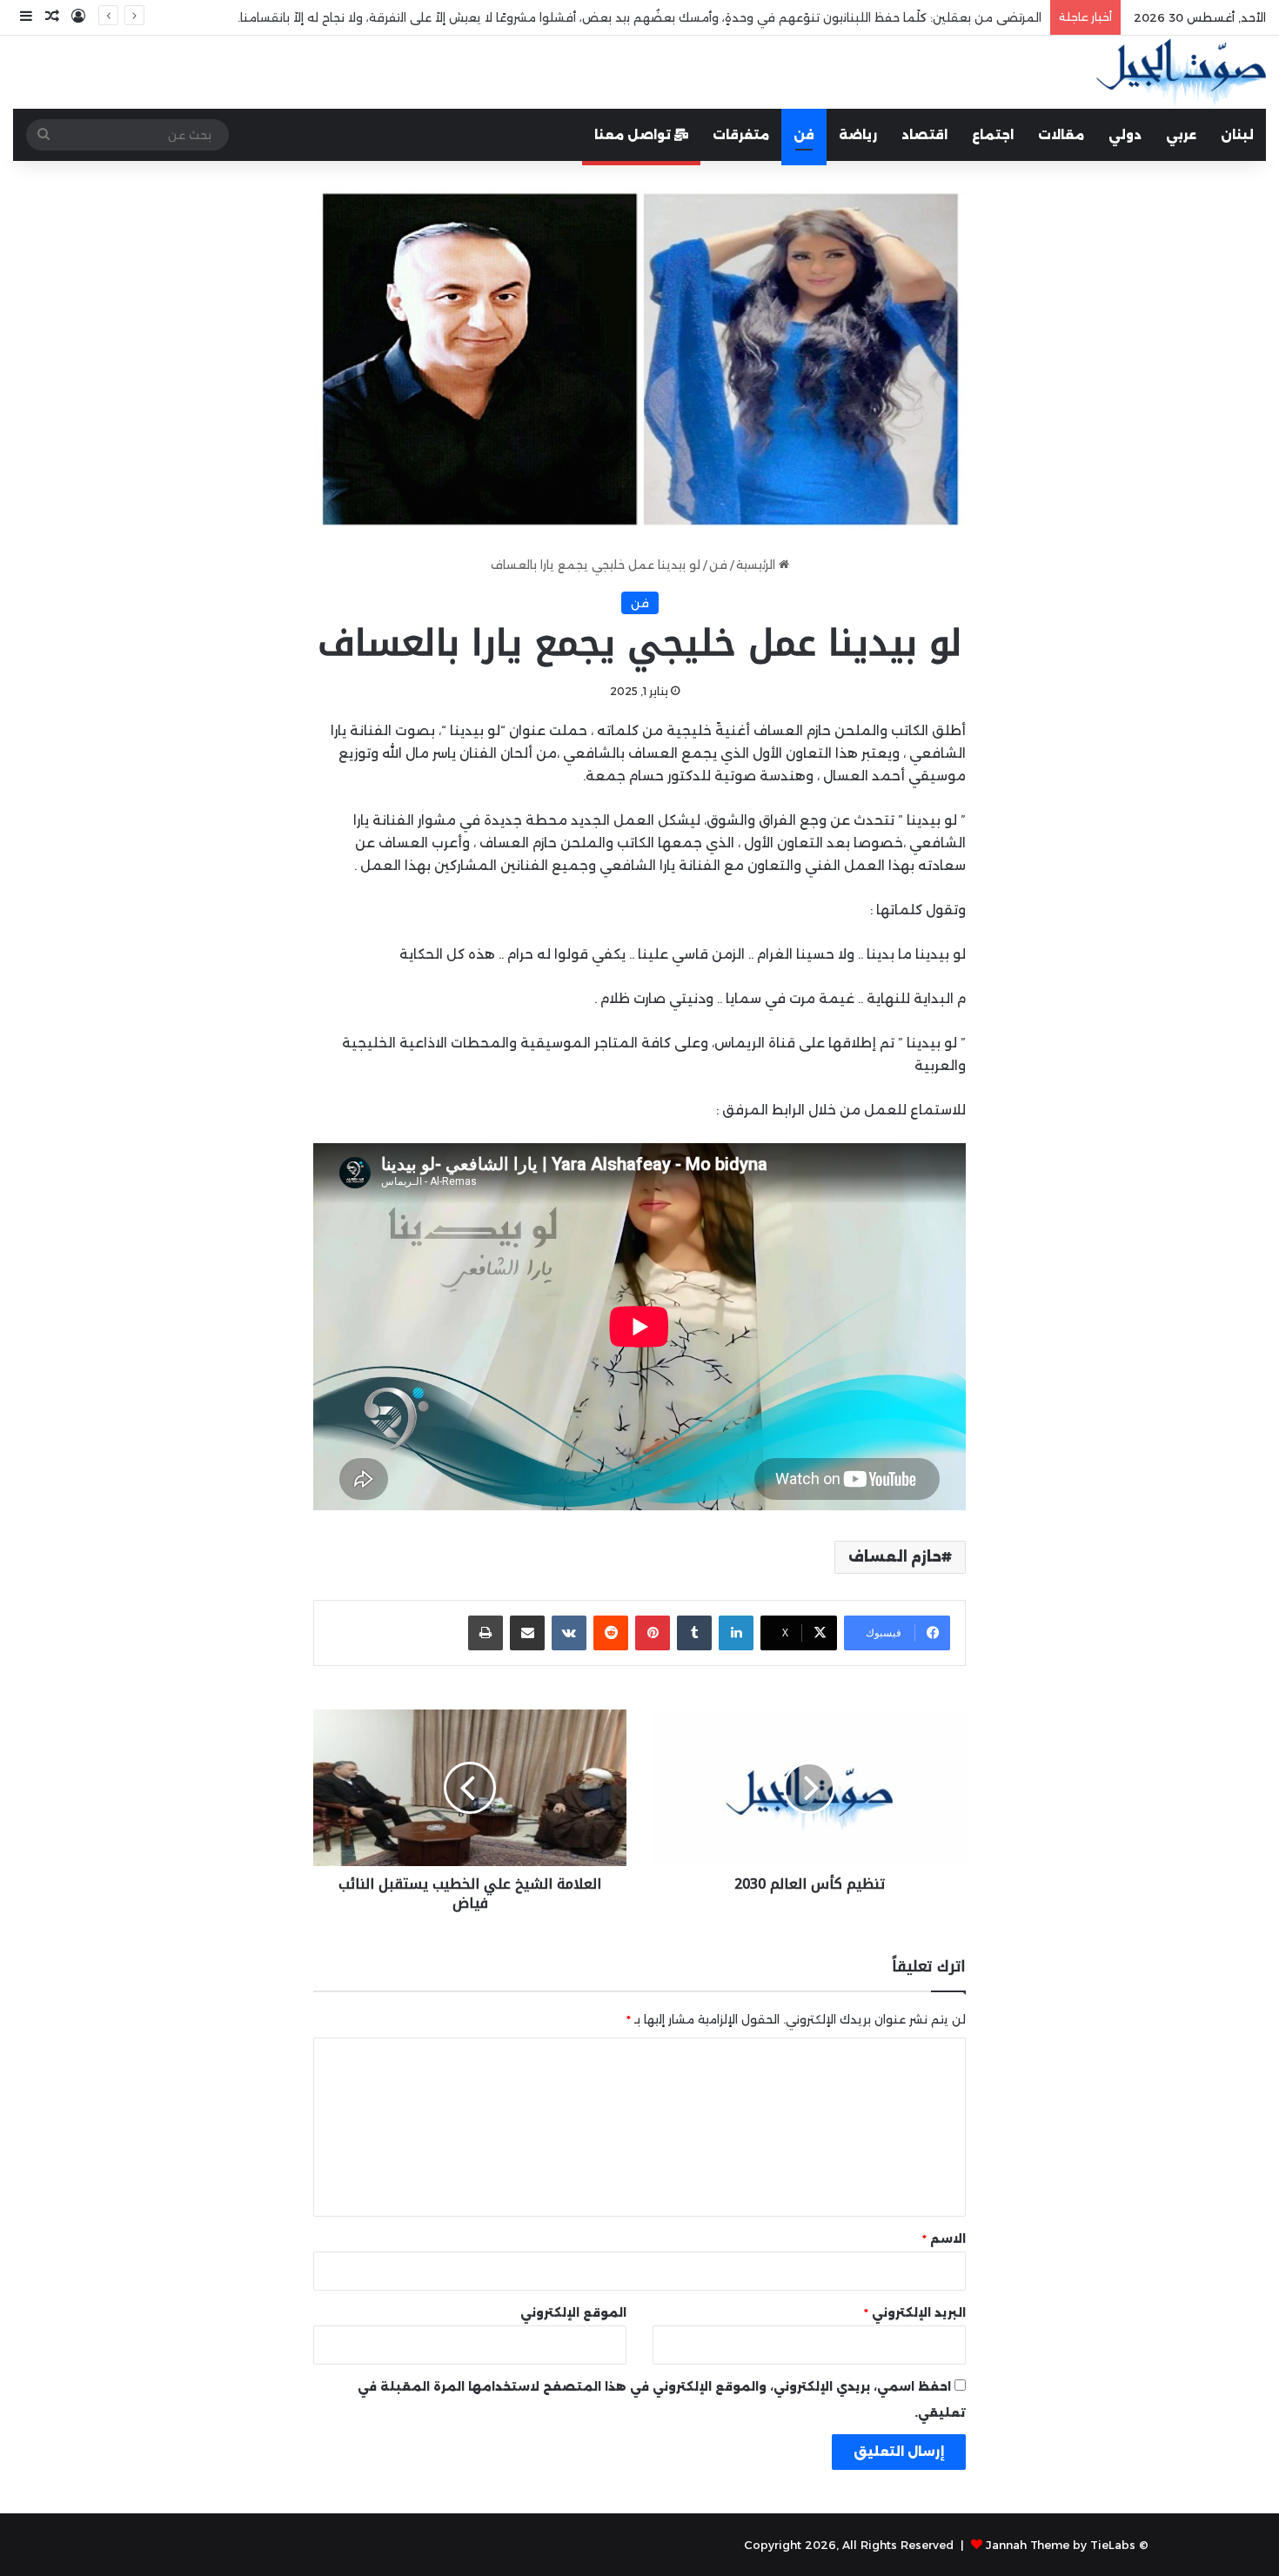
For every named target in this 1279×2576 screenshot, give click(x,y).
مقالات (1061, 135)
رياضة (858, 135)
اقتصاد (924, 135)
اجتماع (993, 135)
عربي (1181, 135)
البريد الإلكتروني (915, 2312)
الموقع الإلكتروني (573, 2312)
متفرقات (741, 135)
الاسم (944, 2238)
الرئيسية (757, 565)
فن (804, 135)
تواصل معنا (634, 135)
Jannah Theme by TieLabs (1061, 2545)
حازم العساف (895, 1557)
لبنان (1237, 135)
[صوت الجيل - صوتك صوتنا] (1181, 72)
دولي (1125, 135)
